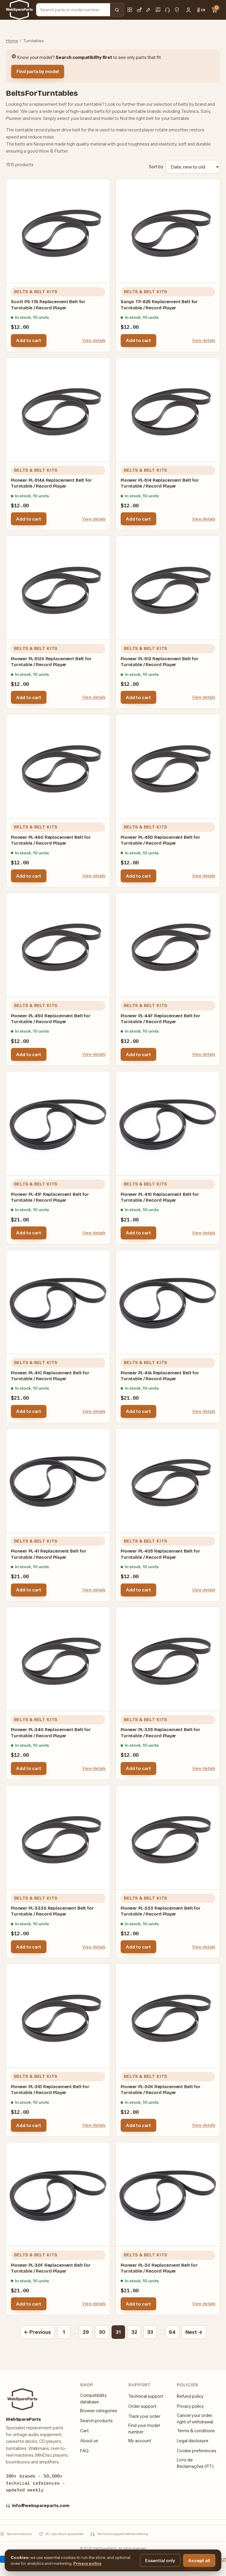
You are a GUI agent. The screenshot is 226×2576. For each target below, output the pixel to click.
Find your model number (144, 2429)
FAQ (84, 2451)
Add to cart (29, 340)
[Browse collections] (130, 10)
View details (94, 340)
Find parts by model (38, 71)
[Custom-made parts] (149, 10)
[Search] (117, 10)
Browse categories (99, 2411)
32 (134, 2332)
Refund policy (190, 2396)
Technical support (146, 2396)
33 (150, 2332)
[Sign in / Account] (188, 10)
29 (86, 2332)
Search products (96, 2421)
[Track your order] (139, 10)
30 (102, 2332)
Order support (142, 2406)
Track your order (144, 2416)
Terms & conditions (196, 2431)
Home (12, 41)
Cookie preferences (197, 2451)
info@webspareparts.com (41, 2506)
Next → (194, 2332)
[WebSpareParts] (19, 10)
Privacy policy (190, 2406)
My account (140, 2441)
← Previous (37, 2332)
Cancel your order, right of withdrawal (195, 2419)
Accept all (199, 2561)
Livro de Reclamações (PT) (195, 2463)
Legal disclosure (193, 2441)
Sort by (156, 167)
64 (172, 2332)
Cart (84, 2431)
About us (89, 2441)
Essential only (160, 2561)
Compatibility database (93, 2399)
